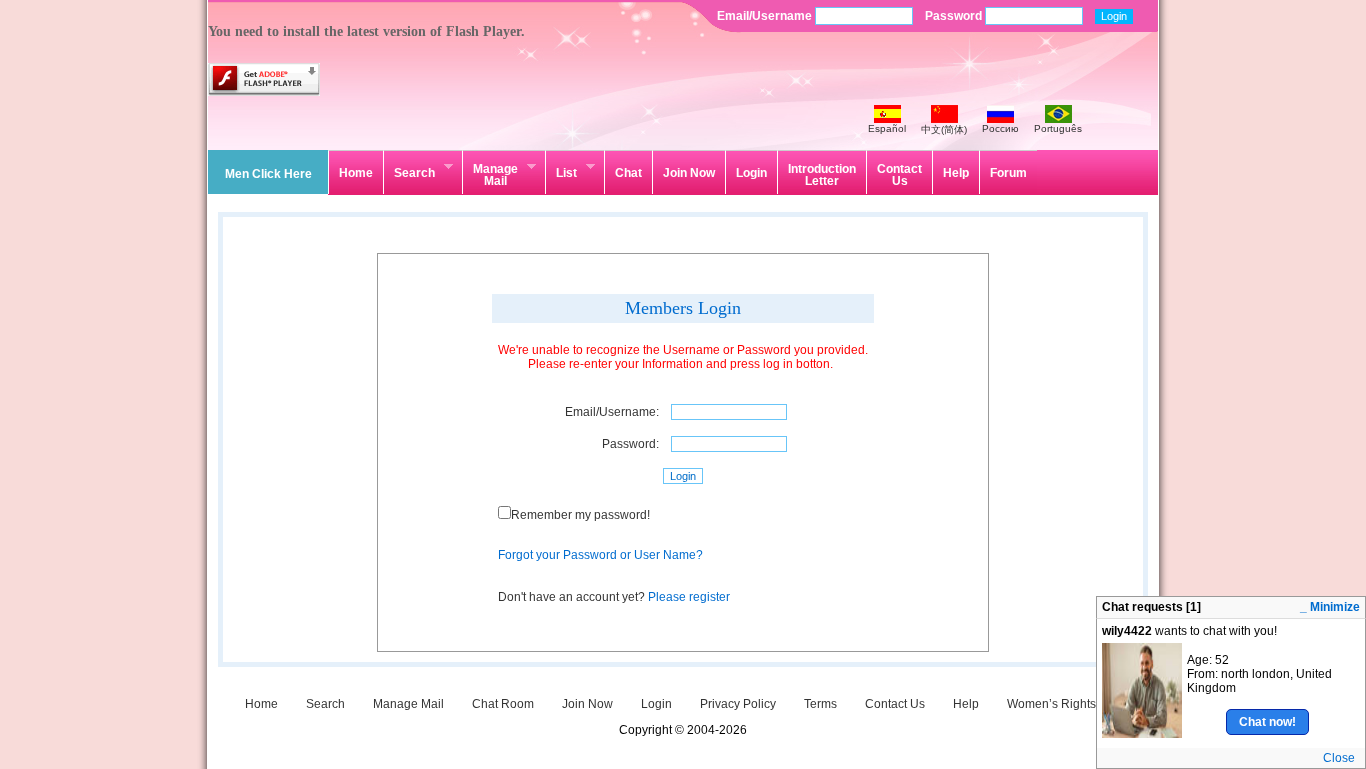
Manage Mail (490, 174)
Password (955, 16)
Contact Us (899, 175)
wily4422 (1127, 631)
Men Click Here (268, 174)
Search (409, 170)
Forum (1008, 173)
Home (356, 173)
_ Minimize (1330, 607)
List (561, 170)
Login (751, 173)
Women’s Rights (1051, 704)
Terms (820, 704)
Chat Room (503, 704)
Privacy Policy (738, 704)
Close (1339, 758)
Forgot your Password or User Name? (600, 555)
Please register (689, 597)
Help (956, 173)
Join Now (689, 173)
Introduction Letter (822, 175)
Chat (628, 173)
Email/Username (766, 16)
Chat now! (1267, 722)
